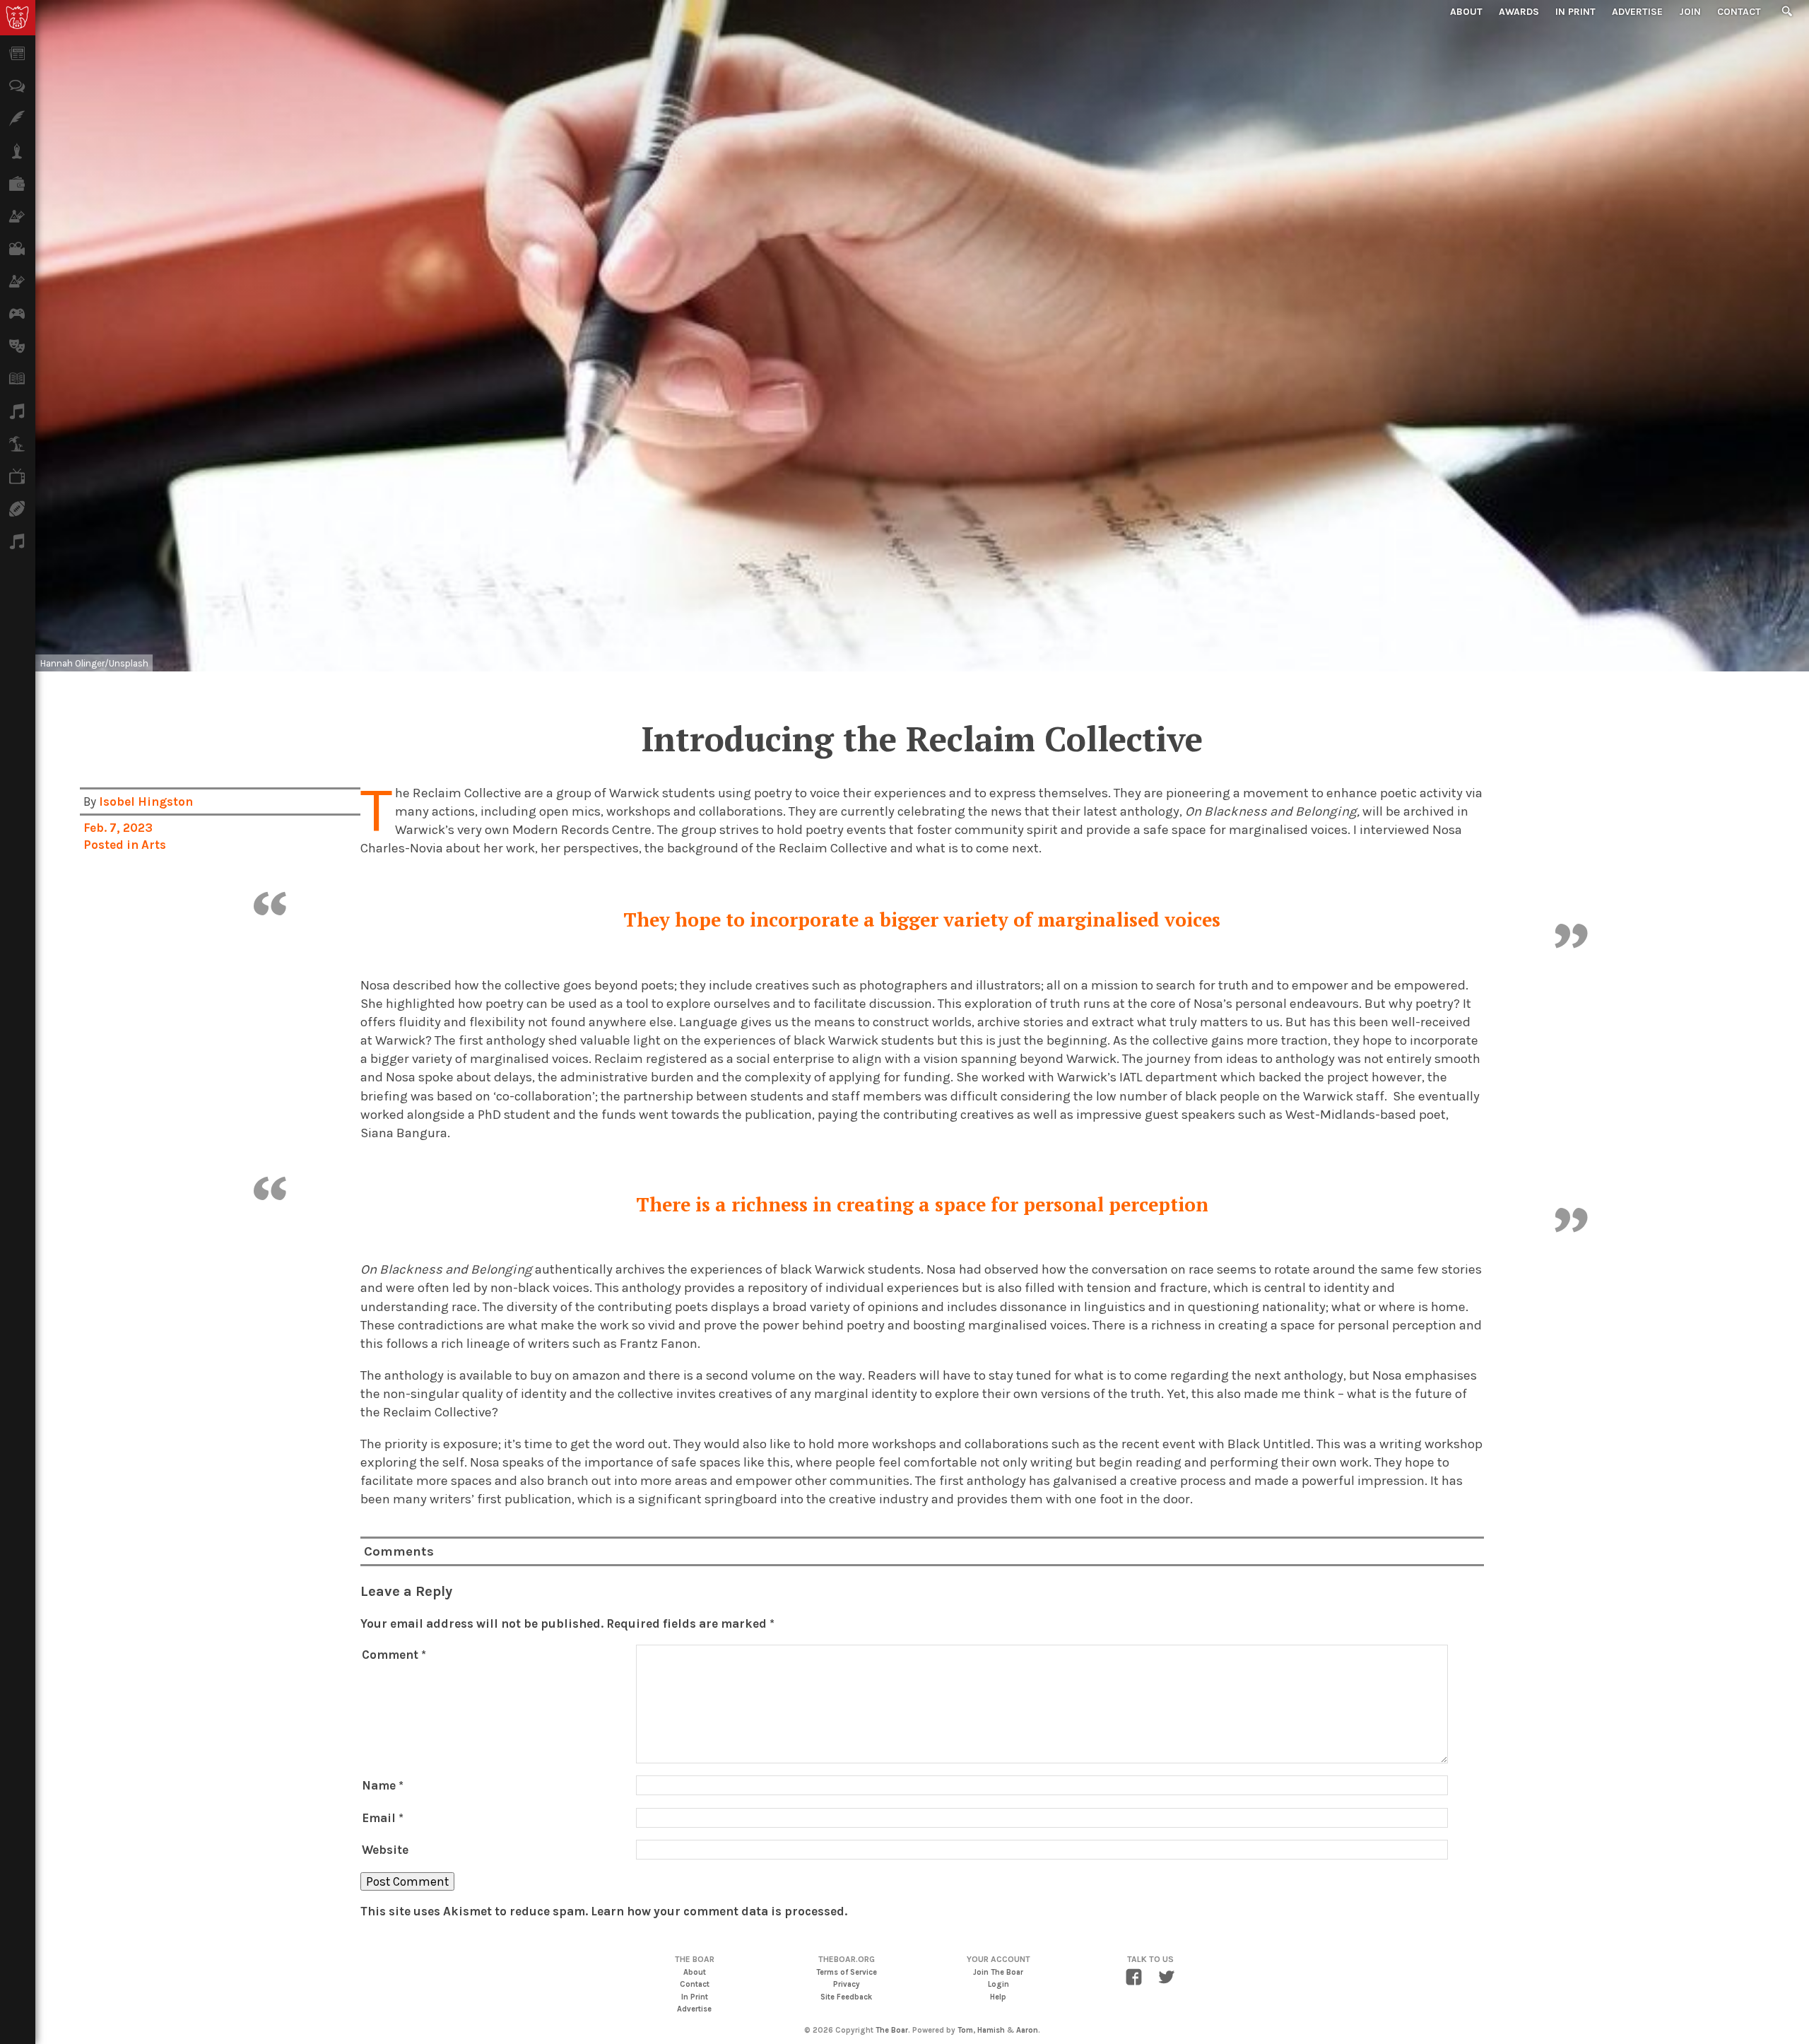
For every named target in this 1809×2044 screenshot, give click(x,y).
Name (383, 1785)
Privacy (847, 1984)
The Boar (892, 2030)
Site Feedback (846, 1997)
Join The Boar (998, 1972)
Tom (965, 2030)
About (1466, 12)
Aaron (1027, 2030)
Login (998, 1984)
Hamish (991, 2030)
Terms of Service (847, 1972)
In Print (1575, 12)
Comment (394, 1655)
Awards (1519, 12)
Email (383, 1818)
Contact (1739, 12)
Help (998, 1997)
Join (1690, 12)
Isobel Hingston (146, 801)
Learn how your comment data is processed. (719, 1911)
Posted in (112, 845)
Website (385, 1850)
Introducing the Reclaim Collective (922, 739)
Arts (154, 845)
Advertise (1637, 12)
